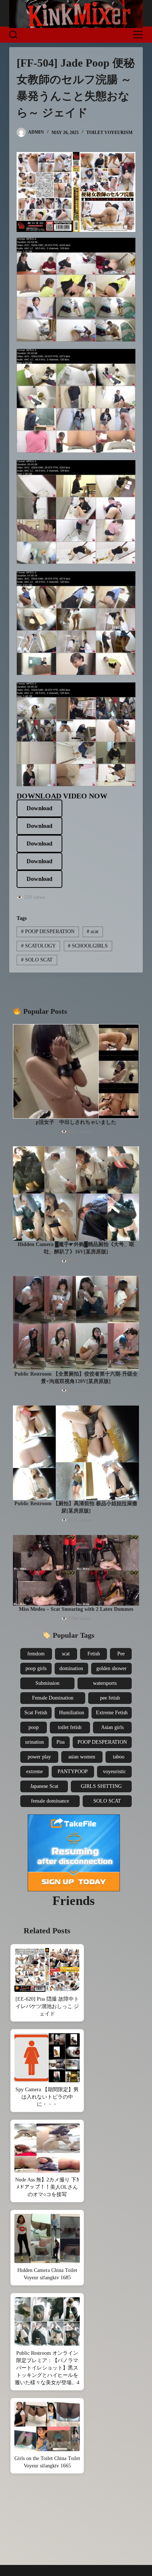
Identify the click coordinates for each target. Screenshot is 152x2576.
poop (34, 1727)
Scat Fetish (36, 1713)
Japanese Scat (44, 1786)
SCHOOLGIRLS (88, 946)
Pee (121, 1654)
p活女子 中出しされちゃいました (76, 1122)
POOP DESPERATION (48, 931)
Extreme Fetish (112, 1713)
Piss (61, 1742)
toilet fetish (70, 1727)
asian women (82, 1757)
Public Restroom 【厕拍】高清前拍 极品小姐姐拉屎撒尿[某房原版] (76, 1507)
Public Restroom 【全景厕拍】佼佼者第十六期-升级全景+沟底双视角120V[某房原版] (76, 1378)
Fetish (94, 1654)
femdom (36, 1654)
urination (34, 1742)
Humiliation (72, 1713)
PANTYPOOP (73, 1772)
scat (93, 931)
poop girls (36, 1668)
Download (39, 808)
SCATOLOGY (38, 946)
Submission (47, 1683)
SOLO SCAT (37, 960)
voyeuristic (114, 1772)
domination (71, 1668)
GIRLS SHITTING (101, 1786)
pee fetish (110, 1698)
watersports (105, 1683)
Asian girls (112, 1727)
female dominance (50, 1801)
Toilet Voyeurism (109, 133)
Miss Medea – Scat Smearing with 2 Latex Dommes (76, 1609)
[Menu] (138, 35)
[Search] (13, 35)
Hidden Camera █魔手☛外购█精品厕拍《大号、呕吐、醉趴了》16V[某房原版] (76, 1248)
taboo (119, 1757)
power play (39, 1757)
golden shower (111, 1668)
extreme (34, 1772)
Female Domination (53, 1698)
